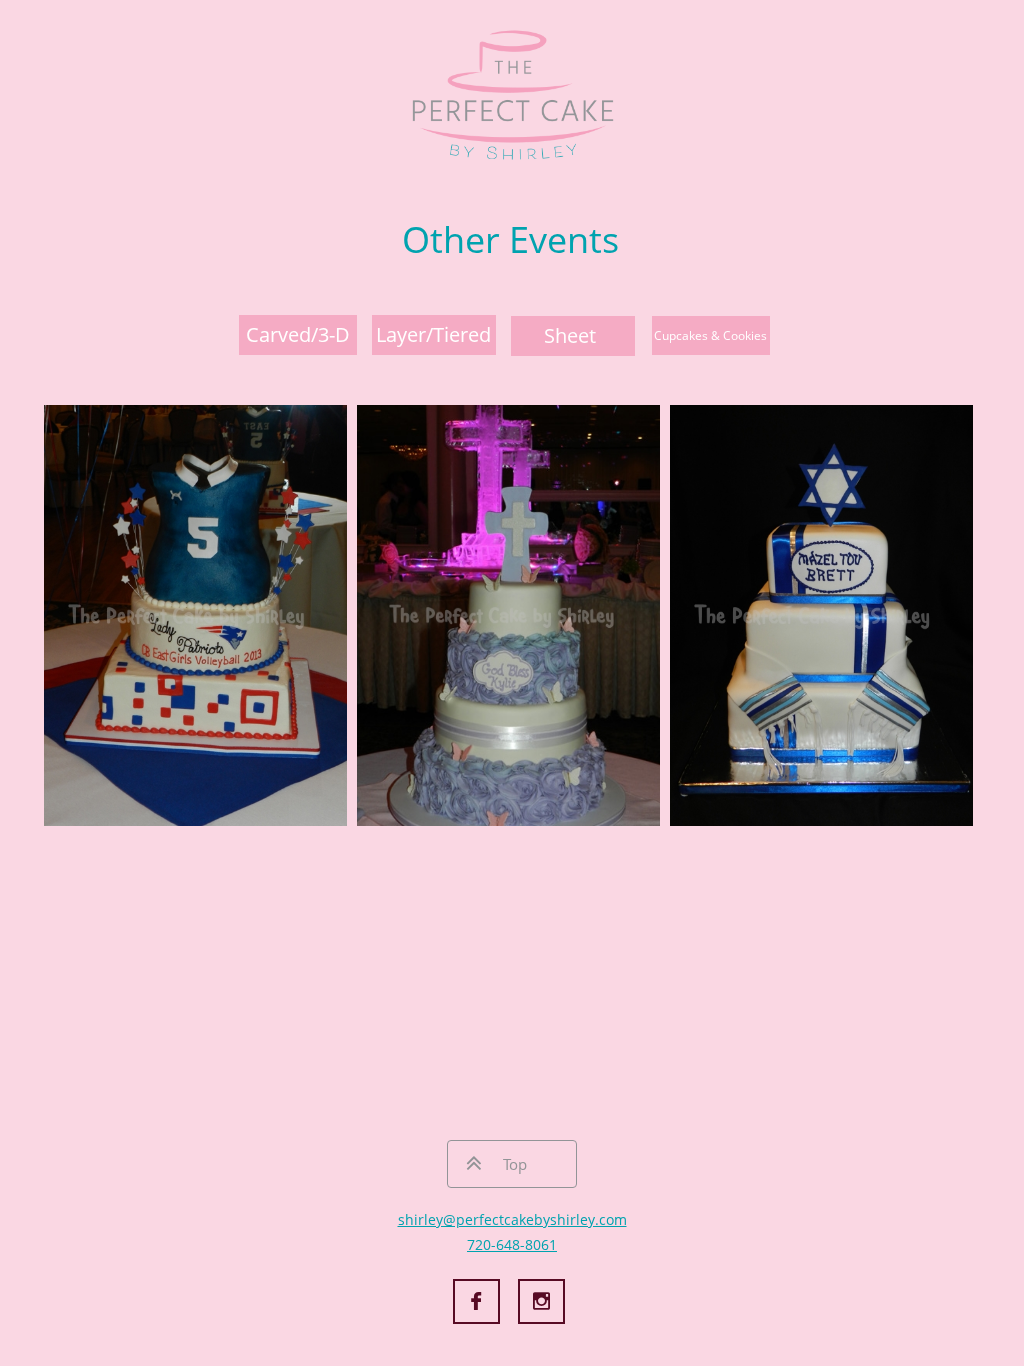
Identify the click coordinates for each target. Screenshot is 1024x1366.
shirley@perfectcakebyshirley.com (512, 1219)
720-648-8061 (512, 1244)
